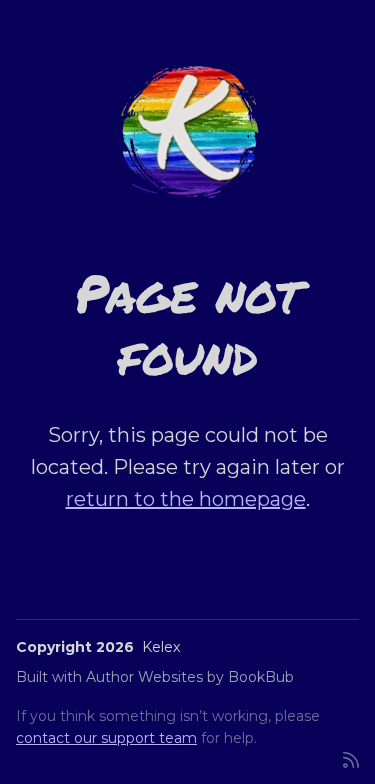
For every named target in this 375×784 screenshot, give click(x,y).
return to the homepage (186, 499)
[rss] (351, 758)
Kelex (161, 647)
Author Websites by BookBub (190, 677)
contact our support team (106, 738)
